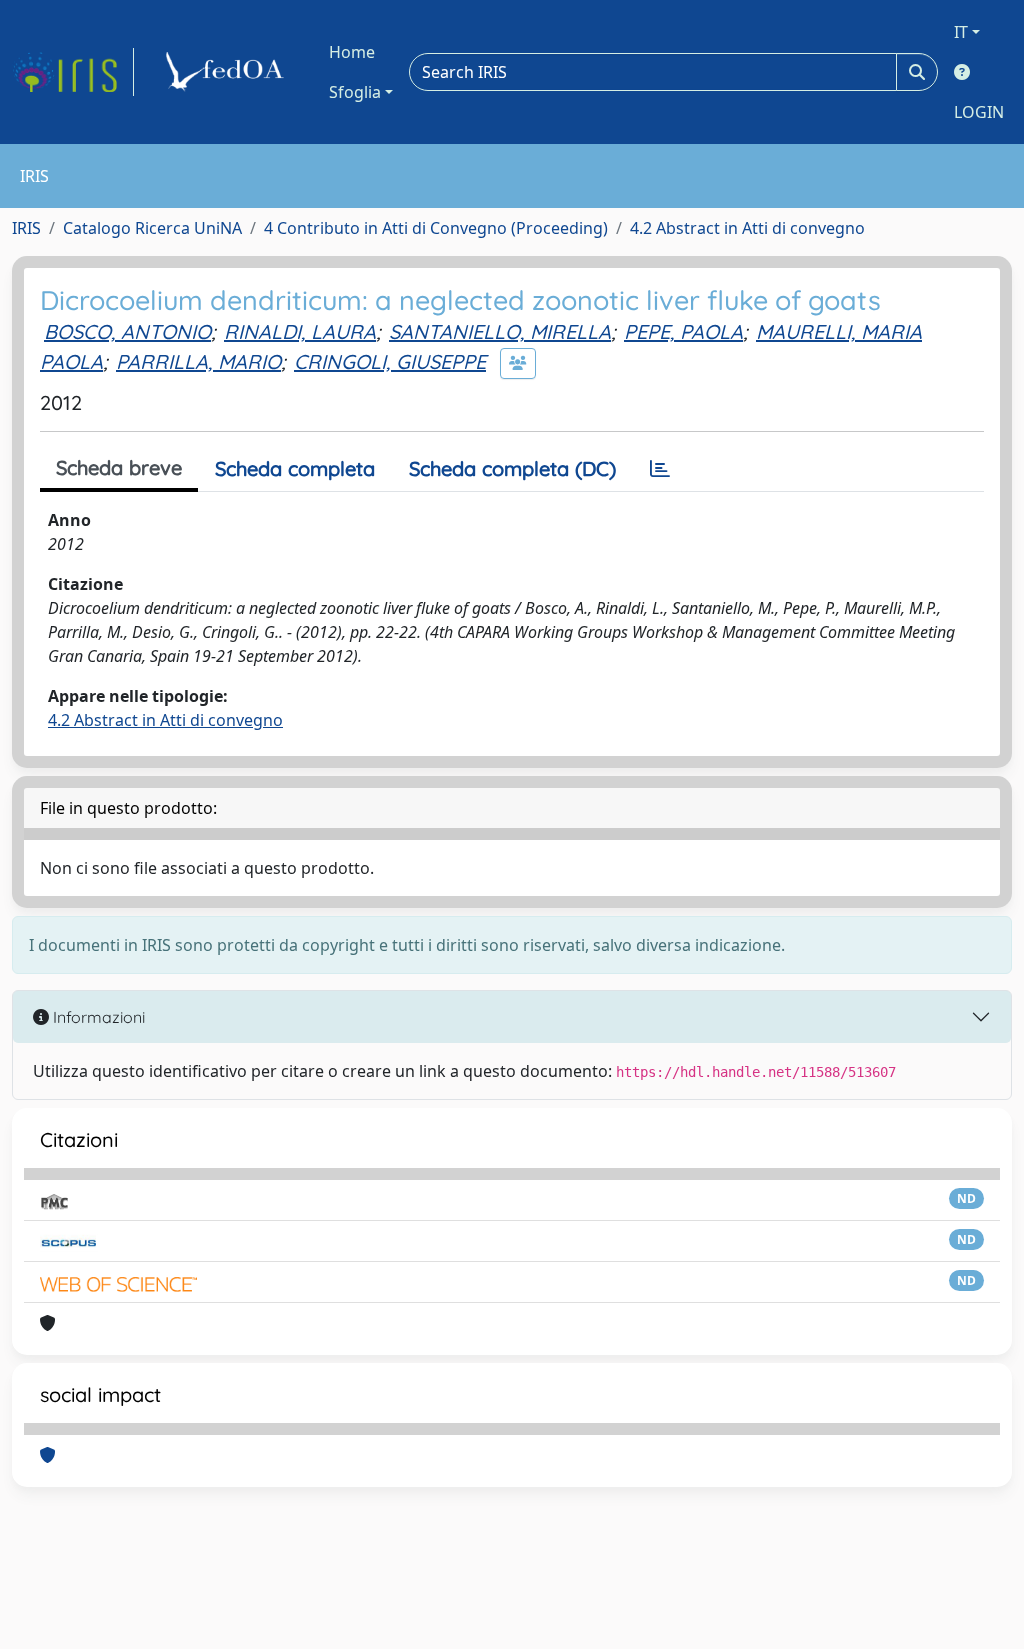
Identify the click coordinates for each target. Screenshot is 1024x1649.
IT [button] (961, 32)
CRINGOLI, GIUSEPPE (390, 361)
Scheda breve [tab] (119, 467)
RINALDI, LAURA (300, 331)
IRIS (26, 228)
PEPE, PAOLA (683, 331)
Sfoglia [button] (355, 92)
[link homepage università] (228, 72)
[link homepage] (73, 72)
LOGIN (979, 112)
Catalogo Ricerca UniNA (152, 228)
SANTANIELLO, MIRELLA (500, 331)
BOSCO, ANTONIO (127, 331)
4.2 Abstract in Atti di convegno (747, 228)
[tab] (660, 469)
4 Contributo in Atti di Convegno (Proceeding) (436, 228)
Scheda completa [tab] (295, 468)
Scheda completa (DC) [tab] (512, 468)
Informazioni (97, 1017)
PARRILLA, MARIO (198, 361)
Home (352, 52)
